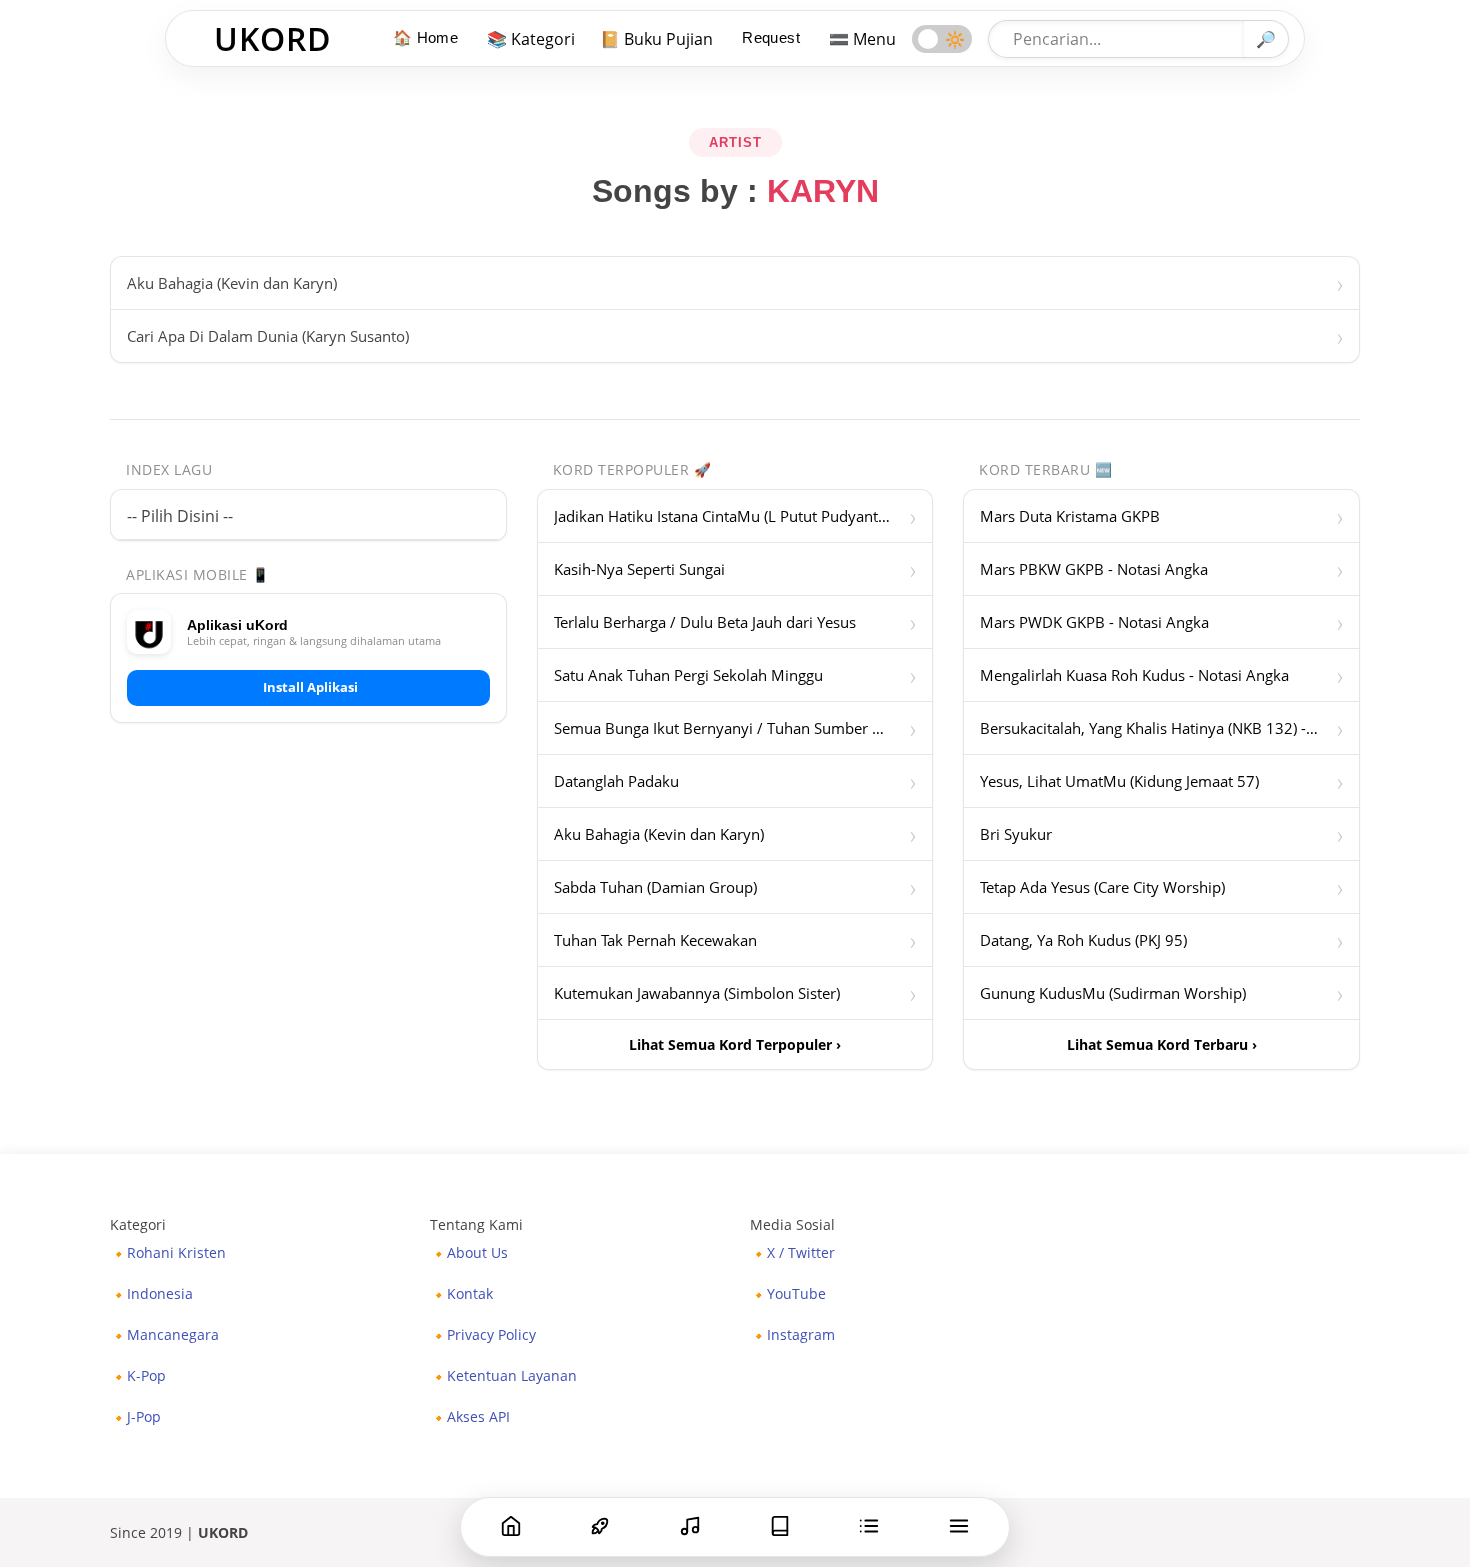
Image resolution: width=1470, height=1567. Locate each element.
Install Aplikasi (310, 687)
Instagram (801, 1335)
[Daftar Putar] (869, 1526)
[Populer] (600, 1526)
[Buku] (780, 1526)
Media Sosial (792, 1224)
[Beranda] (511, 1526)
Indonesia (160, 1294)
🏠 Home (425, 37)
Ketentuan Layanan (512, 1376)
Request (771, 37)
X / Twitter (801, 1253)
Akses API (478, 1417)
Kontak (470, 1294)
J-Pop (144, 1417)
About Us (477, 1253)
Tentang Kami (476, 1224)
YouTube (796, 1294)
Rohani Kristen (176, 1253)
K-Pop (146, 1376)
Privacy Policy (491, 1335)
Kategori (138, 1224)
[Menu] (959, 1526)
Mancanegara (173, 1335)
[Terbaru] (690, 1526)
